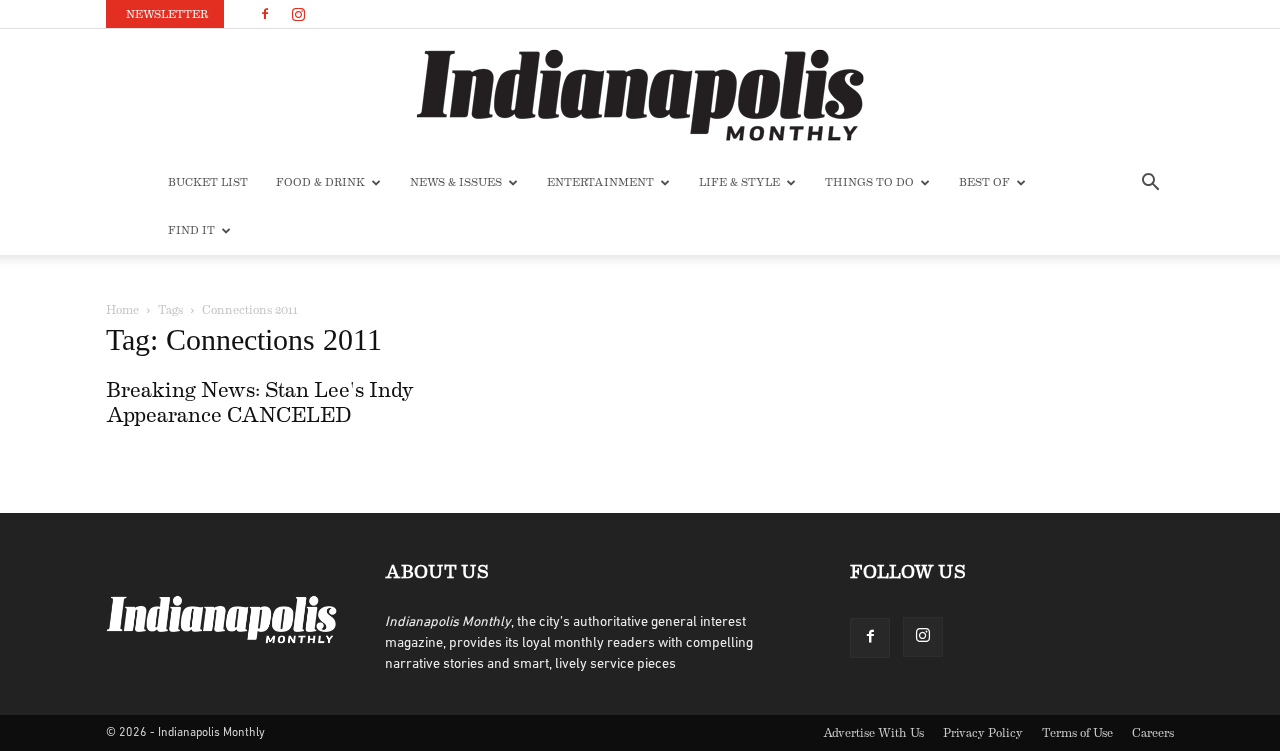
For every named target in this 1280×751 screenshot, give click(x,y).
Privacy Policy (983, 733)
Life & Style (739, 182)
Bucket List (208, 182)
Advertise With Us (873, 733)
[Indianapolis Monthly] (640, 95)
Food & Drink (320, 182)
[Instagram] (298, 14)
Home (122, 310)
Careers (1153, 733)
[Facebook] (265, 14)
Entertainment (600, 182)
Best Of (984, 182)
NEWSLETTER (167, 14)
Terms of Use (1077, 733)
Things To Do (869, 182)
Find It (191, 230)
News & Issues (456, 182)
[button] (1150, 184)
